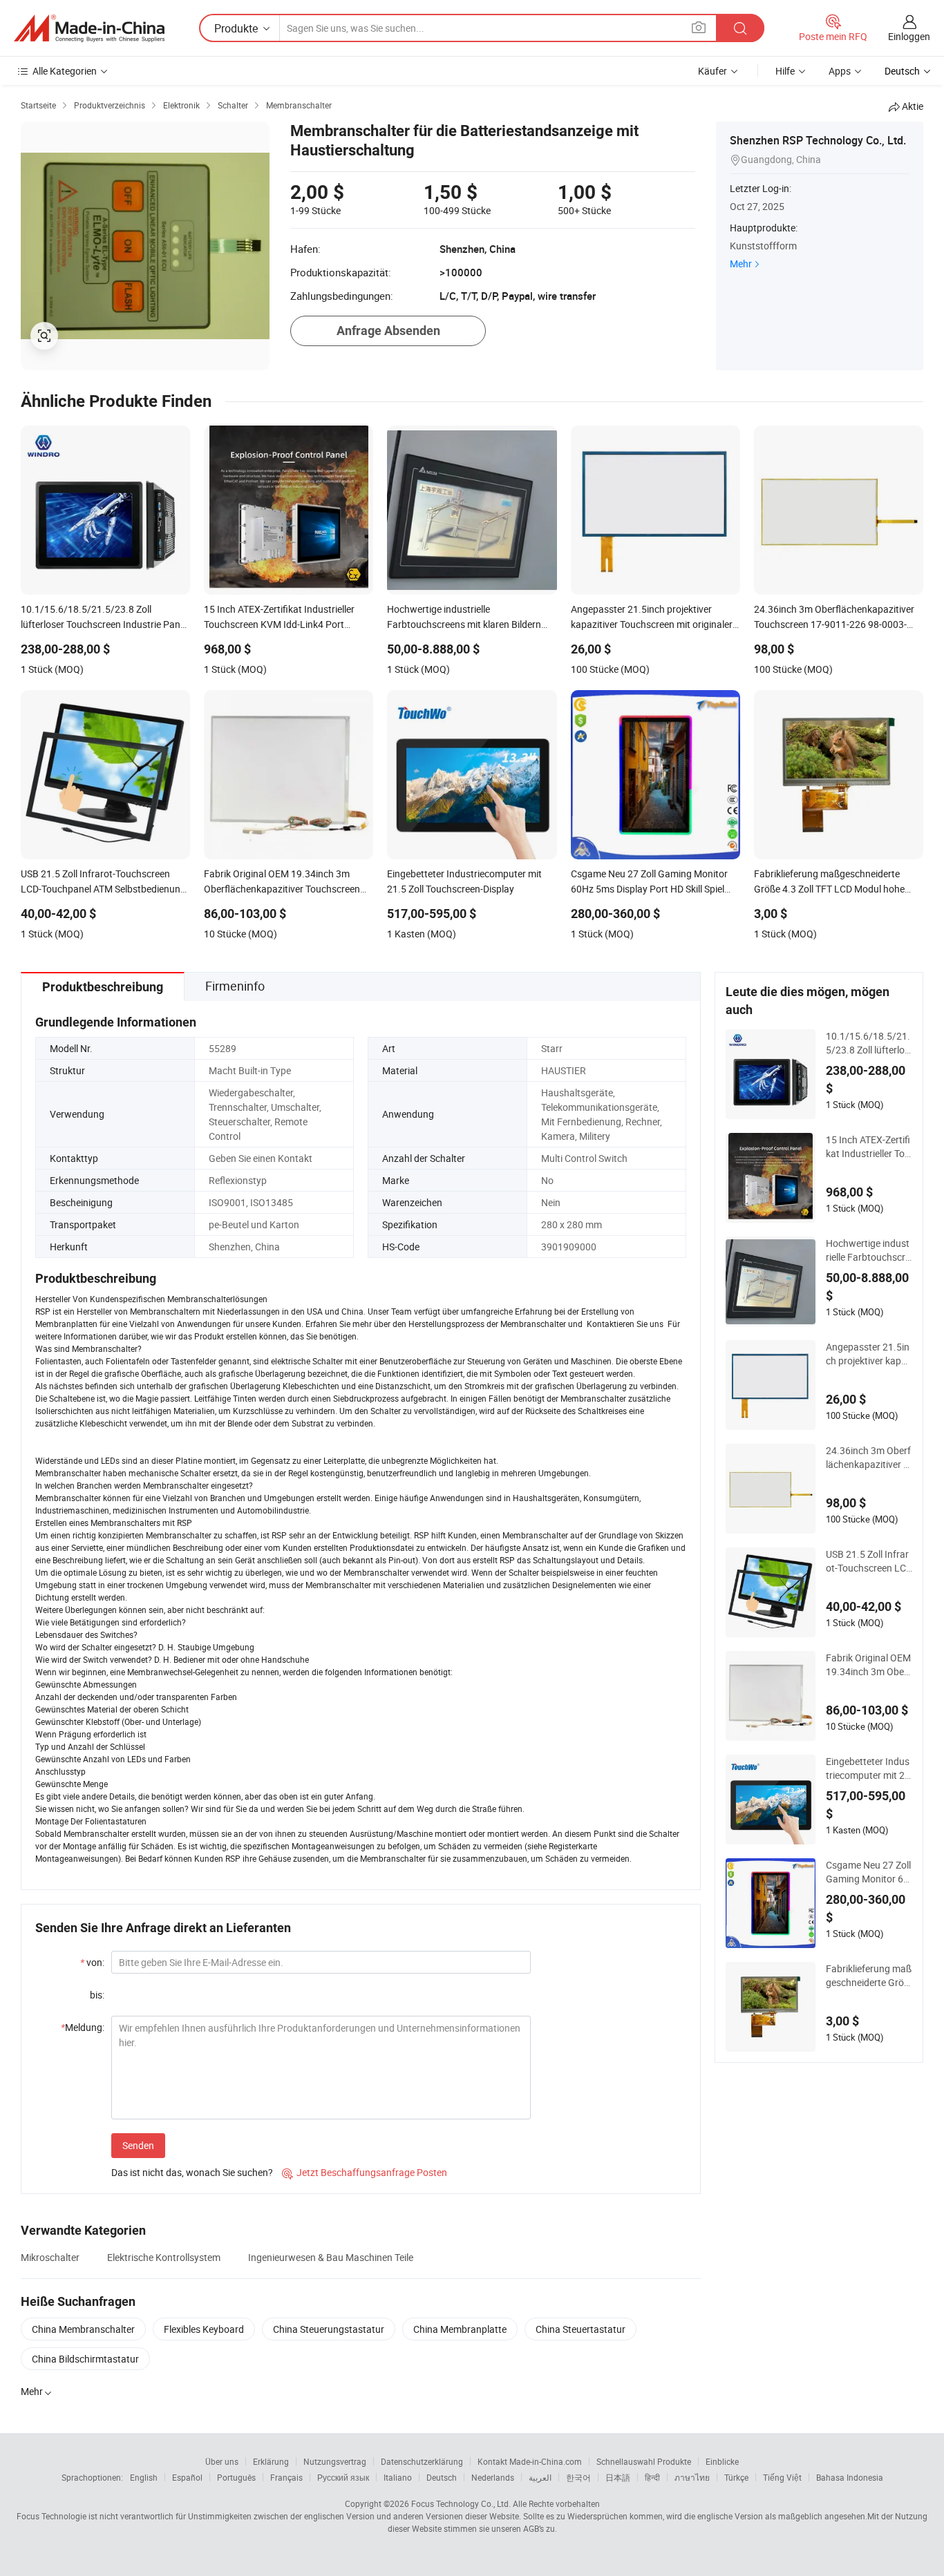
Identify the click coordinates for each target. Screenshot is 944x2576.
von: (92, 1962)
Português (236, 2477)
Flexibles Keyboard (204, 2329)
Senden (138, 2145)
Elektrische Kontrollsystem (164, 2257)
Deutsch (442, 2477)
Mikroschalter (50, 2257)
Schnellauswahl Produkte (644, 2461)
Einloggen (909, 36)
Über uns (222, 2461)
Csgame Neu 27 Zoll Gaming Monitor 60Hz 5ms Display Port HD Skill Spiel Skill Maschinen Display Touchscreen (869, 1872)
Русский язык (343, 2477)
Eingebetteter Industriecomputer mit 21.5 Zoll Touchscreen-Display (868, 1768)
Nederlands (493, 2477)
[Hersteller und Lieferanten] (89, 28)
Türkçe (736, 2477)
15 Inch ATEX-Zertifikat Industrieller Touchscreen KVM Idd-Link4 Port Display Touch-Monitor (869, 1147)
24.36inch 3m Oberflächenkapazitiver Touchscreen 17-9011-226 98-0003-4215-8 (868, 1458)
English (144, 2477)
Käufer (712, 71)
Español (187, 2477)
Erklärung (271, 2461)
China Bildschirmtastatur (85, 2359)
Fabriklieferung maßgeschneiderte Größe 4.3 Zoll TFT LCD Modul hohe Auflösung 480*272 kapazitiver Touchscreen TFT (869, 1976)
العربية (540, 2477)
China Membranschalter (83, 2329)
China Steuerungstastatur (329, 2329)
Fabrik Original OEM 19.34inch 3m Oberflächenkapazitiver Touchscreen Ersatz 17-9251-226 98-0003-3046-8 (868, 1665)
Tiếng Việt (782, 2477)
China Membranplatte (460, 2329)
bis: (97, 1995)
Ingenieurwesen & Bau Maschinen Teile (331, 2257)
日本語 (618, 2477)
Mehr (741, 264)
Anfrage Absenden (388, 331)
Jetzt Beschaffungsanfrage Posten (365, 2172)
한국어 (578, 2477)
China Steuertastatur (580, 2329)
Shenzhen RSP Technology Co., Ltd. (818, 140)
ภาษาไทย (692, 2477)
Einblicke (722, 2461)
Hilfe (785, 71)
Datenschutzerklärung (422, 2461)
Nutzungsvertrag (335, 2461)
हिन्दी (652, 2477)
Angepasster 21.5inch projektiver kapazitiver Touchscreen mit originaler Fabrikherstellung (869, 1354)
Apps (840, 71)
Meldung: (83, 2027)
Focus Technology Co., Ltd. (461, 2503)
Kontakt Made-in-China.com (530, 2461)
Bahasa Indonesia (850, 2477)
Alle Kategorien (65, 71)
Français (286, 2477)
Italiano (398, 2477)
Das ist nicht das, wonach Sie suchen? (192, 2172)
